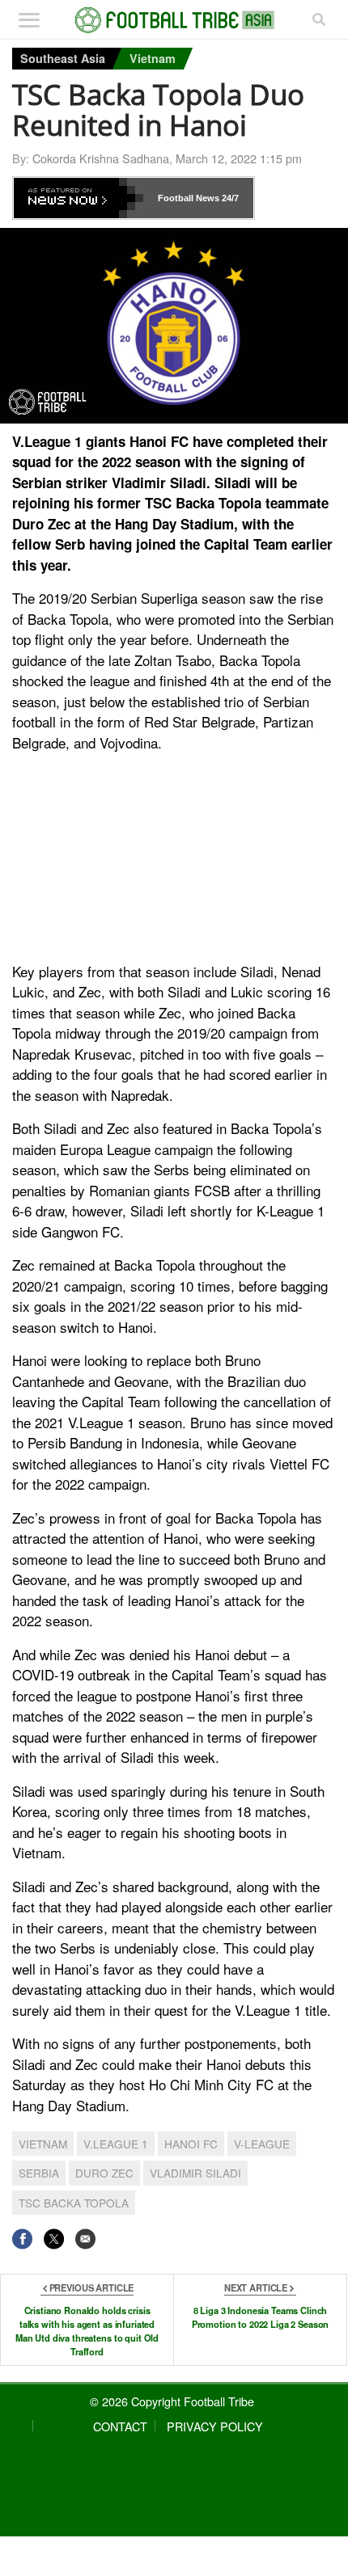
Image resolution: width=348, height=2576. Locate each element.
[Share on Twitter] (54, 2239)
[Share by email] (85, 2239)
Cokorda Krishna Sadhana (101, 158)
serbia (39, 2173)
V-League (262, 2144)
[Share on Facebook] (22, 2239)
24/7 (229, 198)
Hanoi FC (191, 2144)
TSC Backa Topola (74, 2203)
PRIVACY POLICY (215, 2426)
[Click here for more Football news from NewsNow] (79, 198)
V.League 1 (116, 2144)
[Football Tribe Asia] (174, 20)
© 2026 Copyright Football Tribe (172, 2401)
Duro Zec (104, 2173)
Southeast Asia (63, 58)
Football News (189, 198)
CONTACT (120, 2426)
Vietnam (153, 58)
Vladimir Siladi (195, 2173)
